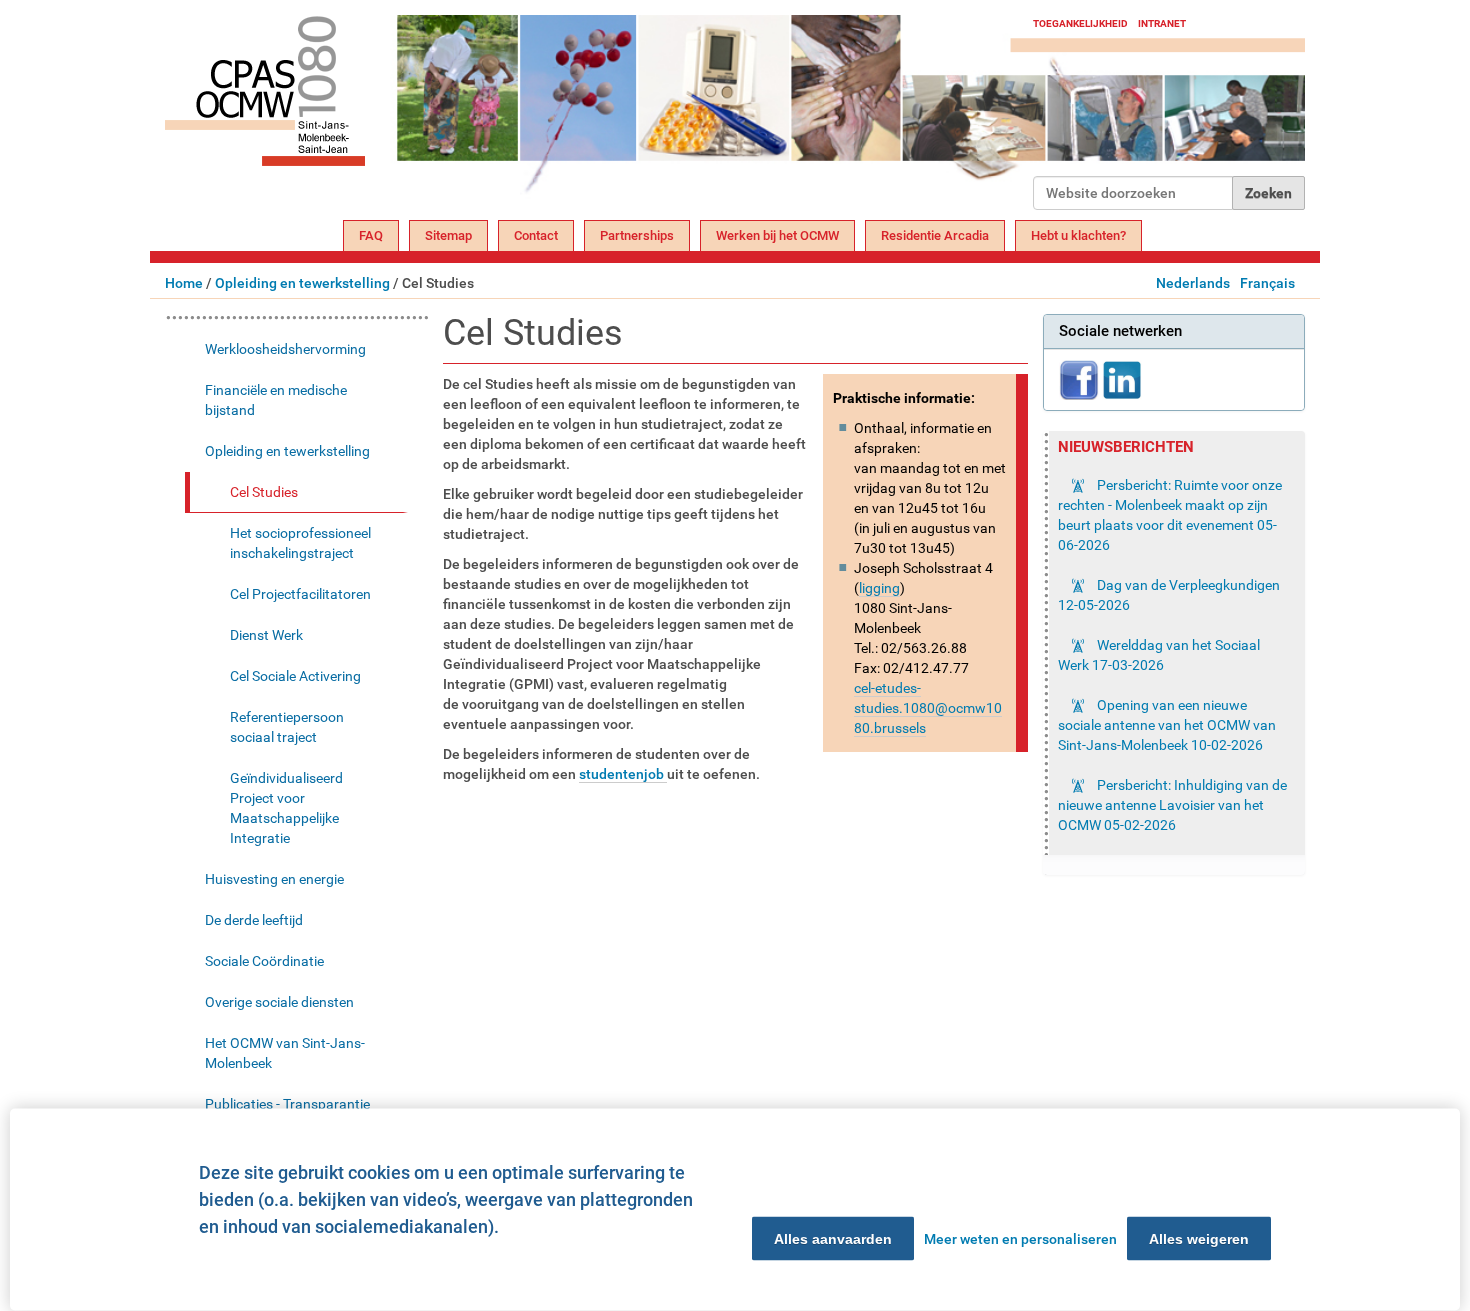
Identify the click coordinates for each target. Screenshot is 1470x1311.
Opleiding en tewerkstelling (302, 283)
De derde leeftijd (254, 920)
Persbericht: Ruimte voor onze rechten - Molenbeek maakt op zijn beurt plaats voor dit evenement (1170, 515)
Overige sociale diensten (279, 1002)
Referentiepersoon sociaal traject (287, 727)
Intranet (1162, 23)
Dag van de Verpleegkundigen (1169, 595)
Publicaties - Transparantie (287, 1104)
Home (184, 283)
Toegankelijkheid (1080, 23)
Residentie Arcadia (935, 235)
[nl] (599, 112)
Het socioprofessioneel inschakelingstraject (300, 543)
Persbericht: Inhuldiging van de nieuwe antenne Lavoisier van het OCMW (1172, 805)
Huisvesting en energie (274, 879)
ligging (879, 588)
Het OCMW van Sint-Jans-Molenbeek (285, 1053)
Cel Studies (264, 492)
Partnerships (637, 235)
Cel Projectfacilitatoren (300, 594)
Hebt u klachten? (1078, 235)
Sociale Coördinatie (264, 961)
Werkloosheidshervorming (285, 349)
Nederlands (1193, 283)
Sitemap (448, 235)
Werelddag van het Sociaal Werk (1159, 655)
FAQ (371, 235)
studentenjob (623, 774)
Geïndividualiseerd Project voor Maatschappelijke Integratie (286, 808)
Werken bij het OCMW (777, 235)
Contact (536, 235)
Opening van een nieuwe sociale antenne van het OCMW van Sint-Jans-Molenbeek (1167, 725)
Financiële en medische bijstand (276, 400)
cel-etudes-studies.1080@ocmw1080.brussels (928, 708)
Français (1267, 283)
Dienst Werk (266, 635)
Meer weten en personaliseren (1020, 1239)
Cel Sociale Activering (295, 676)
